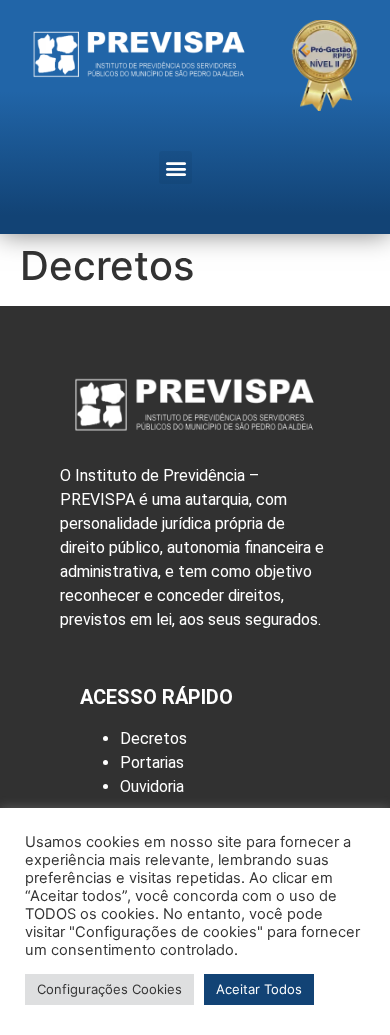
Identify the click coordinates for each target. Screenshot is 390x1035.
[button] (175, 167)
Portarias (152, 762)
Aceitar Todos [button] (259, 989)
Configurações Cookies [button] (109, 989)
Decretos (153, 738)
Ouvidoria (152, 786)
